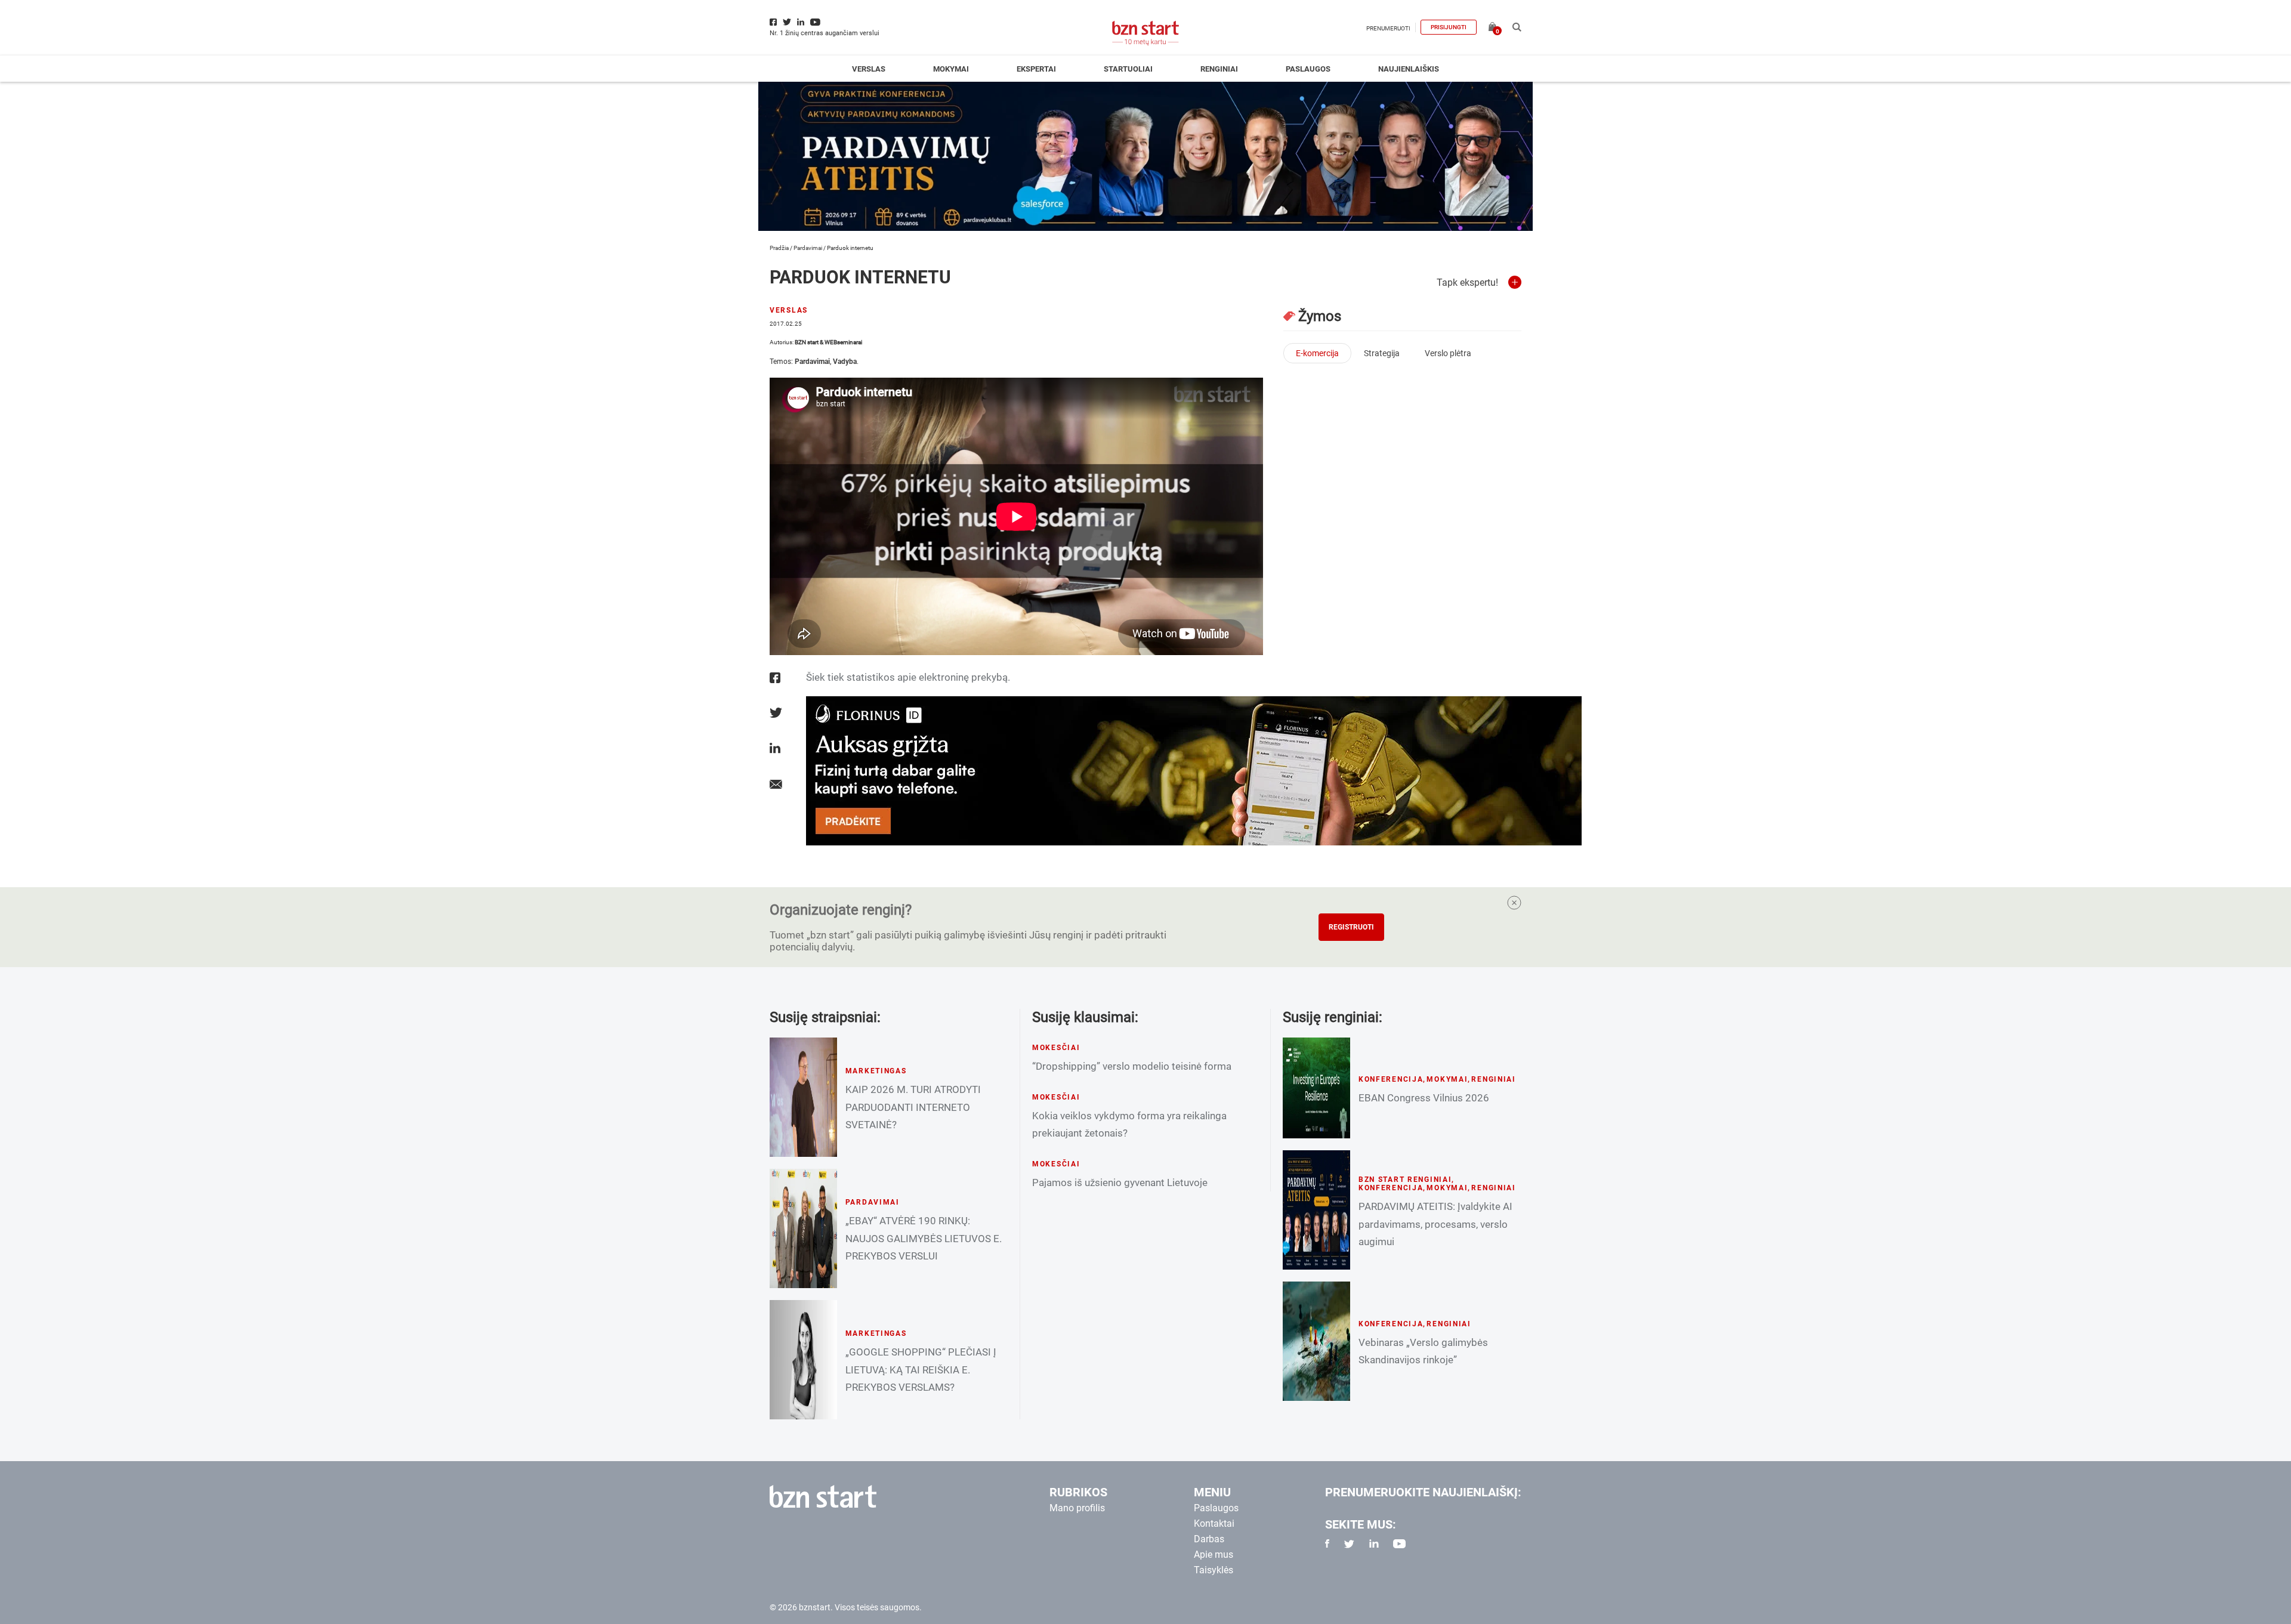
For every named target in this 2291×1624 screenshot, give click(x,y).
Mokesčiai (1056, 1048)
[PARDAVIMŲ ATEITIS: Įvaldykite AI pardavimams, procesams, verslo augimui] (1316, 1210)
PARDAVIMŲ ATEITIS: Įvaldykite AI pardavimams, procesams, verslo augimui (1435, 1224)
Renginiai (1219, 69)
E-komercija (1317, 353)
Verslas (869, 69)
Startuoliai (1128, 69)
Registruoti (1351, 927)
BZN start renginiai (1405, 1180)
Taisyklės (1214, 1570)
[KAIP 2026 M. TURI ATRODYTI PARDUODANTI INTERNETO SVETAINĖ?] (803, 1097)
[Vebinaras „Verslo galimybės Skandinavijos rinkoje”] (1316, 1341)
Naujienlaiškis (1409, 69)
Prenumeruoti (1388, 28)
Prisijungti (1449, 27)
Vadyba (845, 362)
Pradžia (779, 248)
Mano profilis (1077, 1508)
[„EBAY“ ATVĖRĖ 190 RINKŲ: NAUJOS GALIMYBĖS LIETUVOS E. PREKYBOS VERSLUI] (803, 1228)
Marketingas (876, 1071)
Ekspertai (1036, 69)
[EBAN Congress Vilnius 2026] (1316, 1088)
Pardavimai (808, 248)
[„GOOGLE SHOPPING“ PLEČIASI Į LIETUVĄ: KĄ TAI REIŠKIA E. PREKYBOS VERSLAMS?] (803, 1360)
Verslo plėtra (1448, 353)
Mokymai (951, 69)
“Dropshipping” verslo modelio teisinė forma (1132, 1066)
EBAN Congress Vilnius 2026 (1424, 1098)
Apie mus (1214, 1554)
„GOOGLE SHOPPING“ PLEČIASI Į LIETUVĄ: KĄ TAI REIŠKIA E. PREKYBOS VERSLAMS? (921, 1369)
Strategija (1382, 353)
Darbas (1209, 1539)
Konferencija (1391, 1079)
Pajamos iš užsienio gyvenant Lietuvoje (1120, 1183)
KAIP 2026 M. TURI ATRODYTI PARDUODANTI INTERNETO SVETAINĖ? (913, 1107)
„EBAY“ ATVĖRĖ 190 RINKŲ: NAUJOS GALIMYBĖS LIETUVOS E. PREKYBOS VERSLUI (924, 1238)
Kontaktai (1214, 1523)
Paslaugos (1308, 69)
